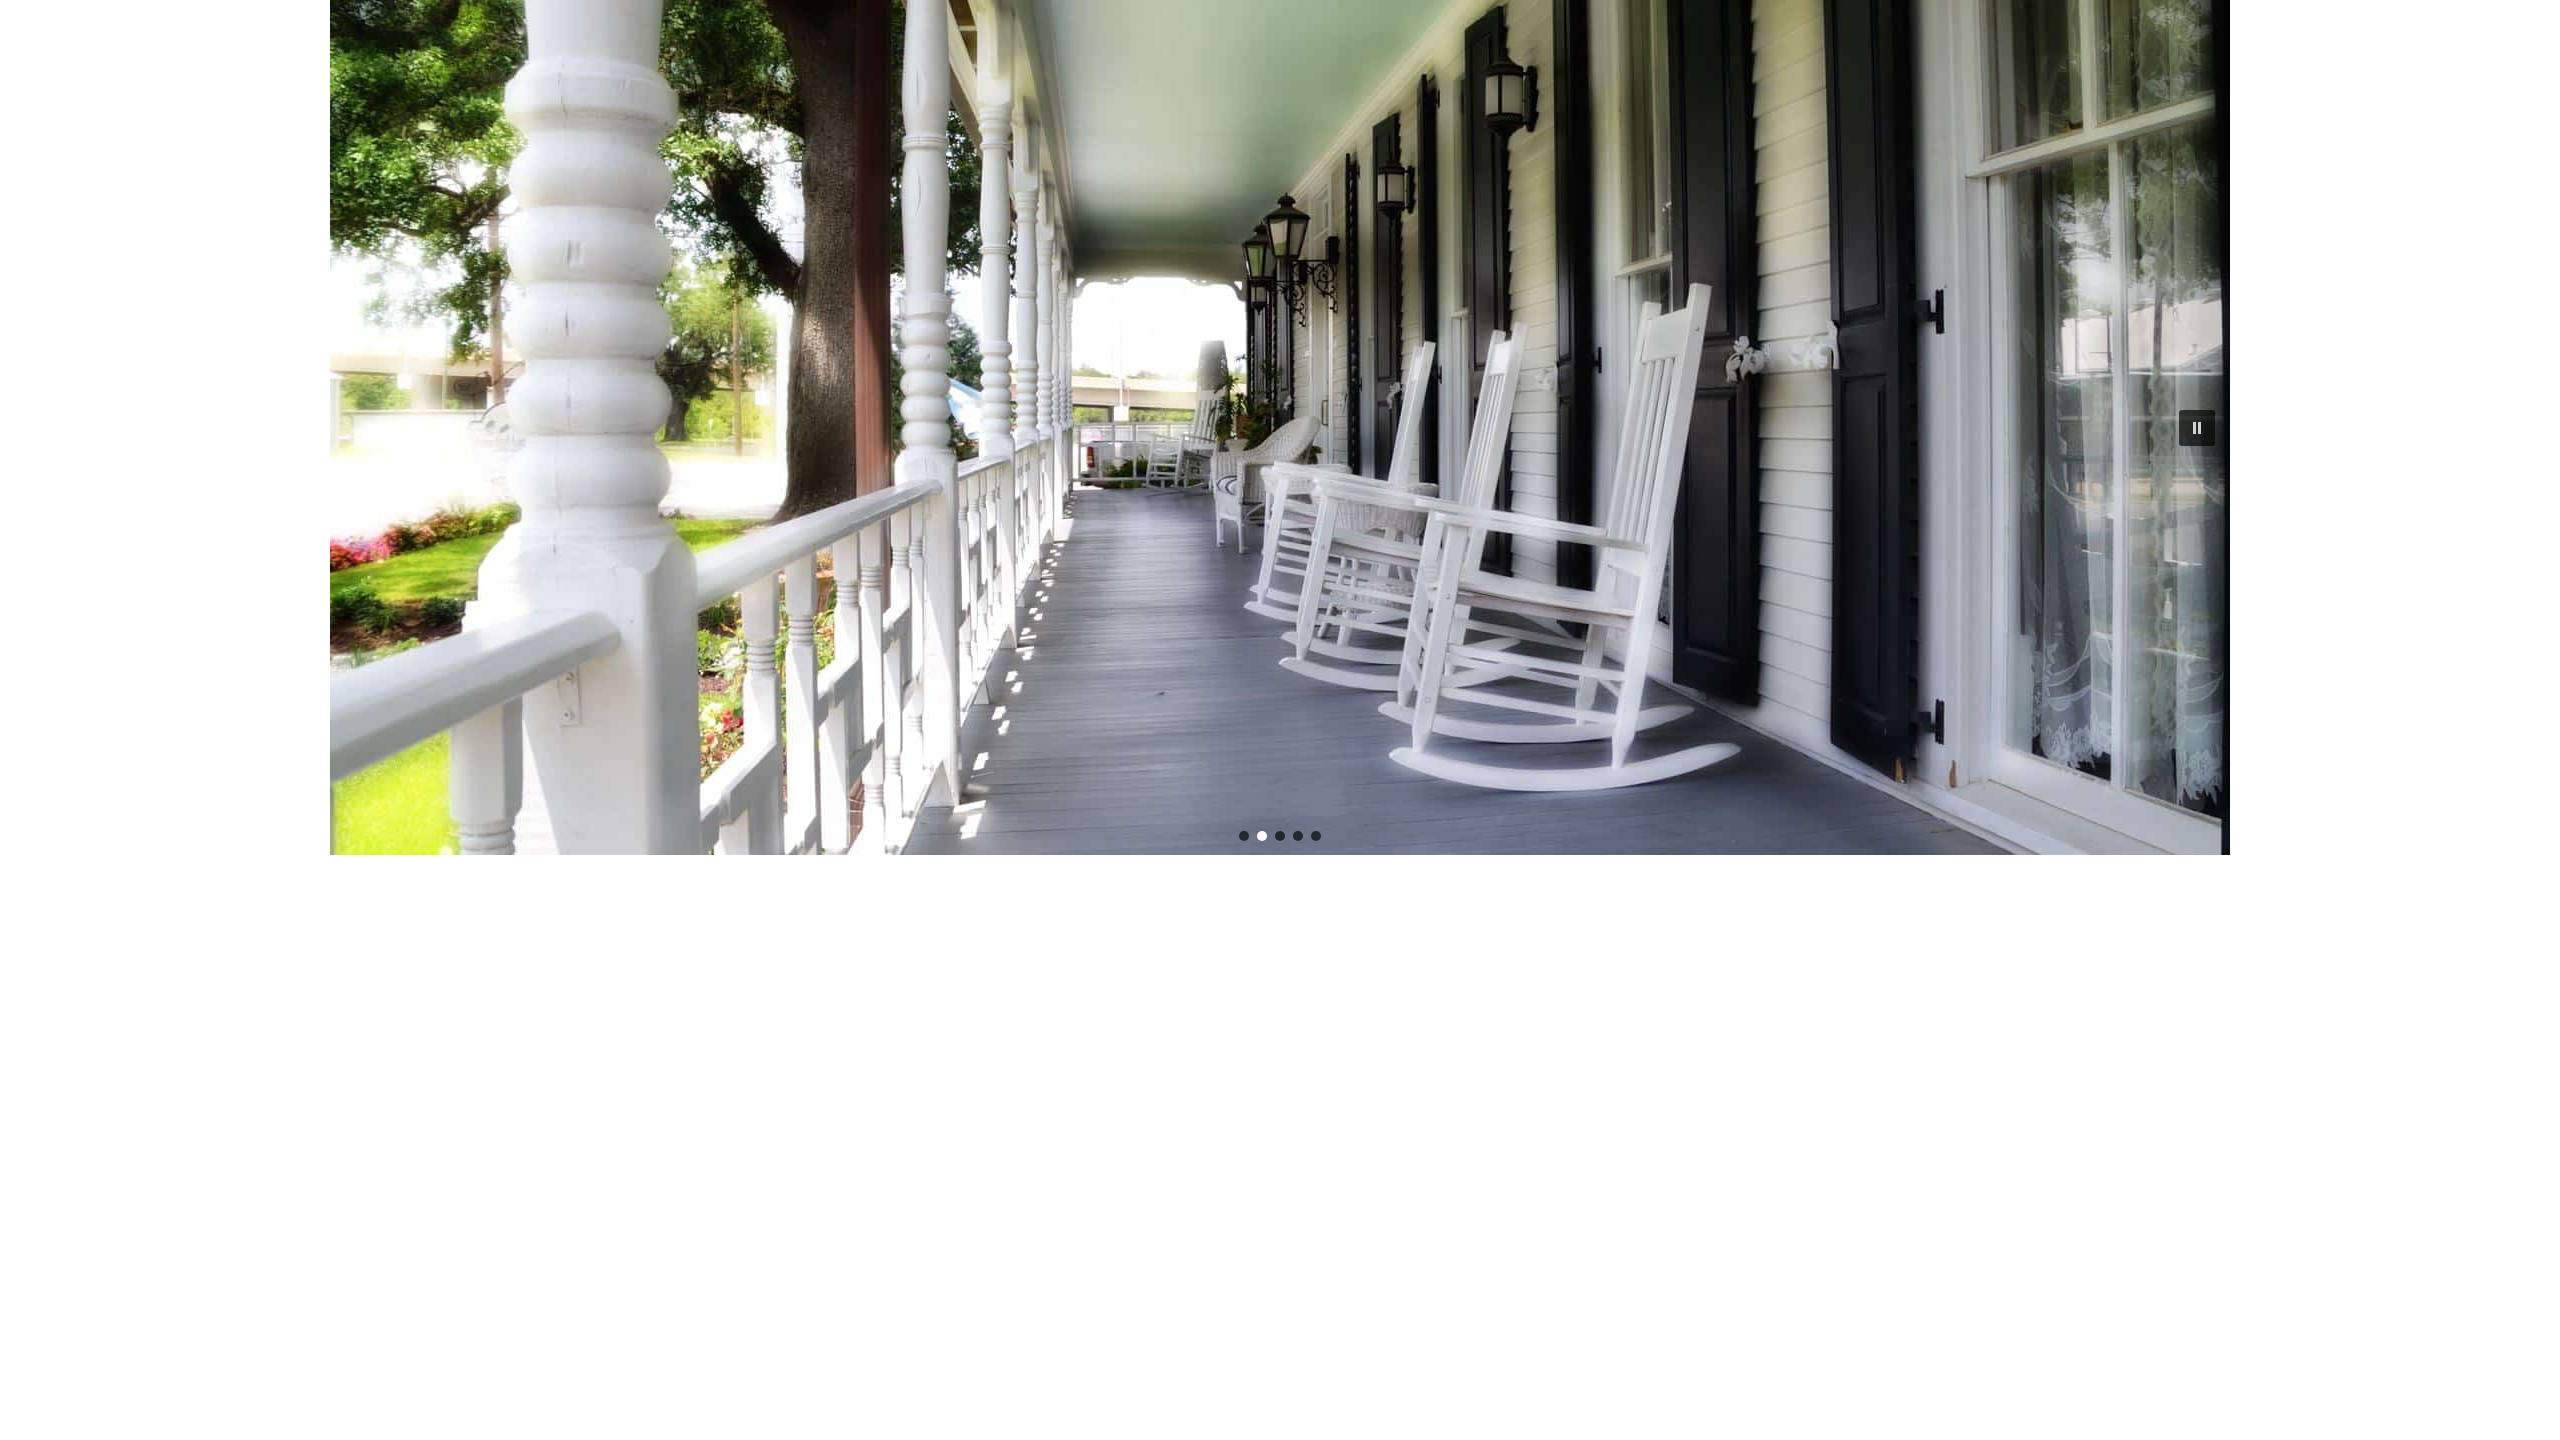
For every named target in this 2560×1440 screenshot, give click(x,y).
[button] (2197, 428)
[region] (1280, 427)
